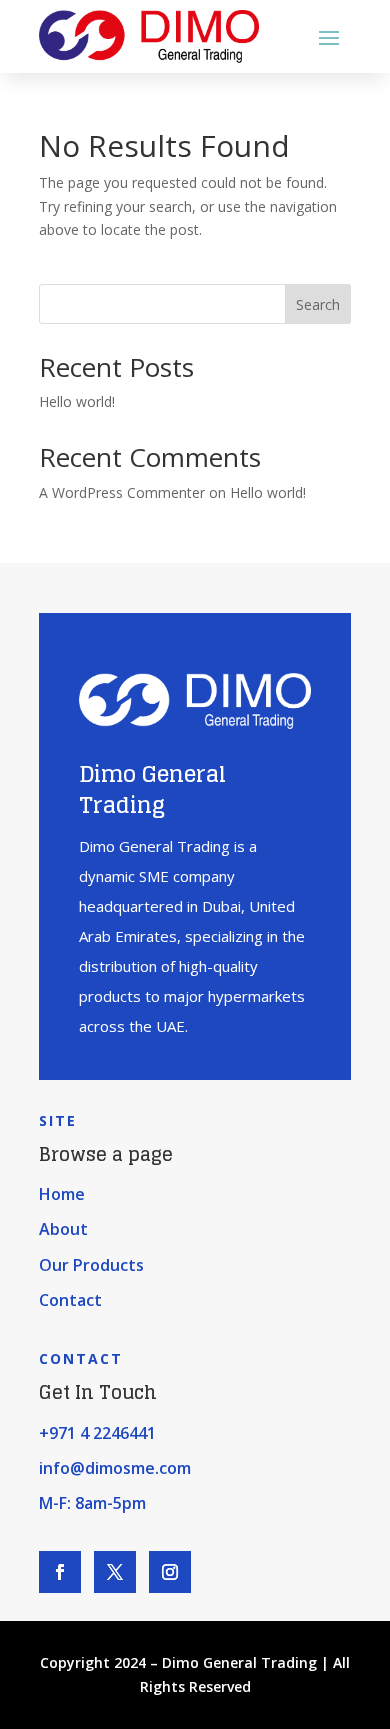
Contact (70, 1300)
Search (318, 304)
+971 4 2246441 (97, 1433)
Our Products (91, 1265)
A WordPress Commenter (122, 492)
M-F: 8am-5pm (92, 1503)
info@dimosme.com (115, 1468)
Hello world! (77, 401)
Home (62, 1194)
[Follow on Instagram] (170, 1572)
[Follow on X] (115, 1572)
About (63, 1229)
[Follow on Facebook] (60, 1572)
